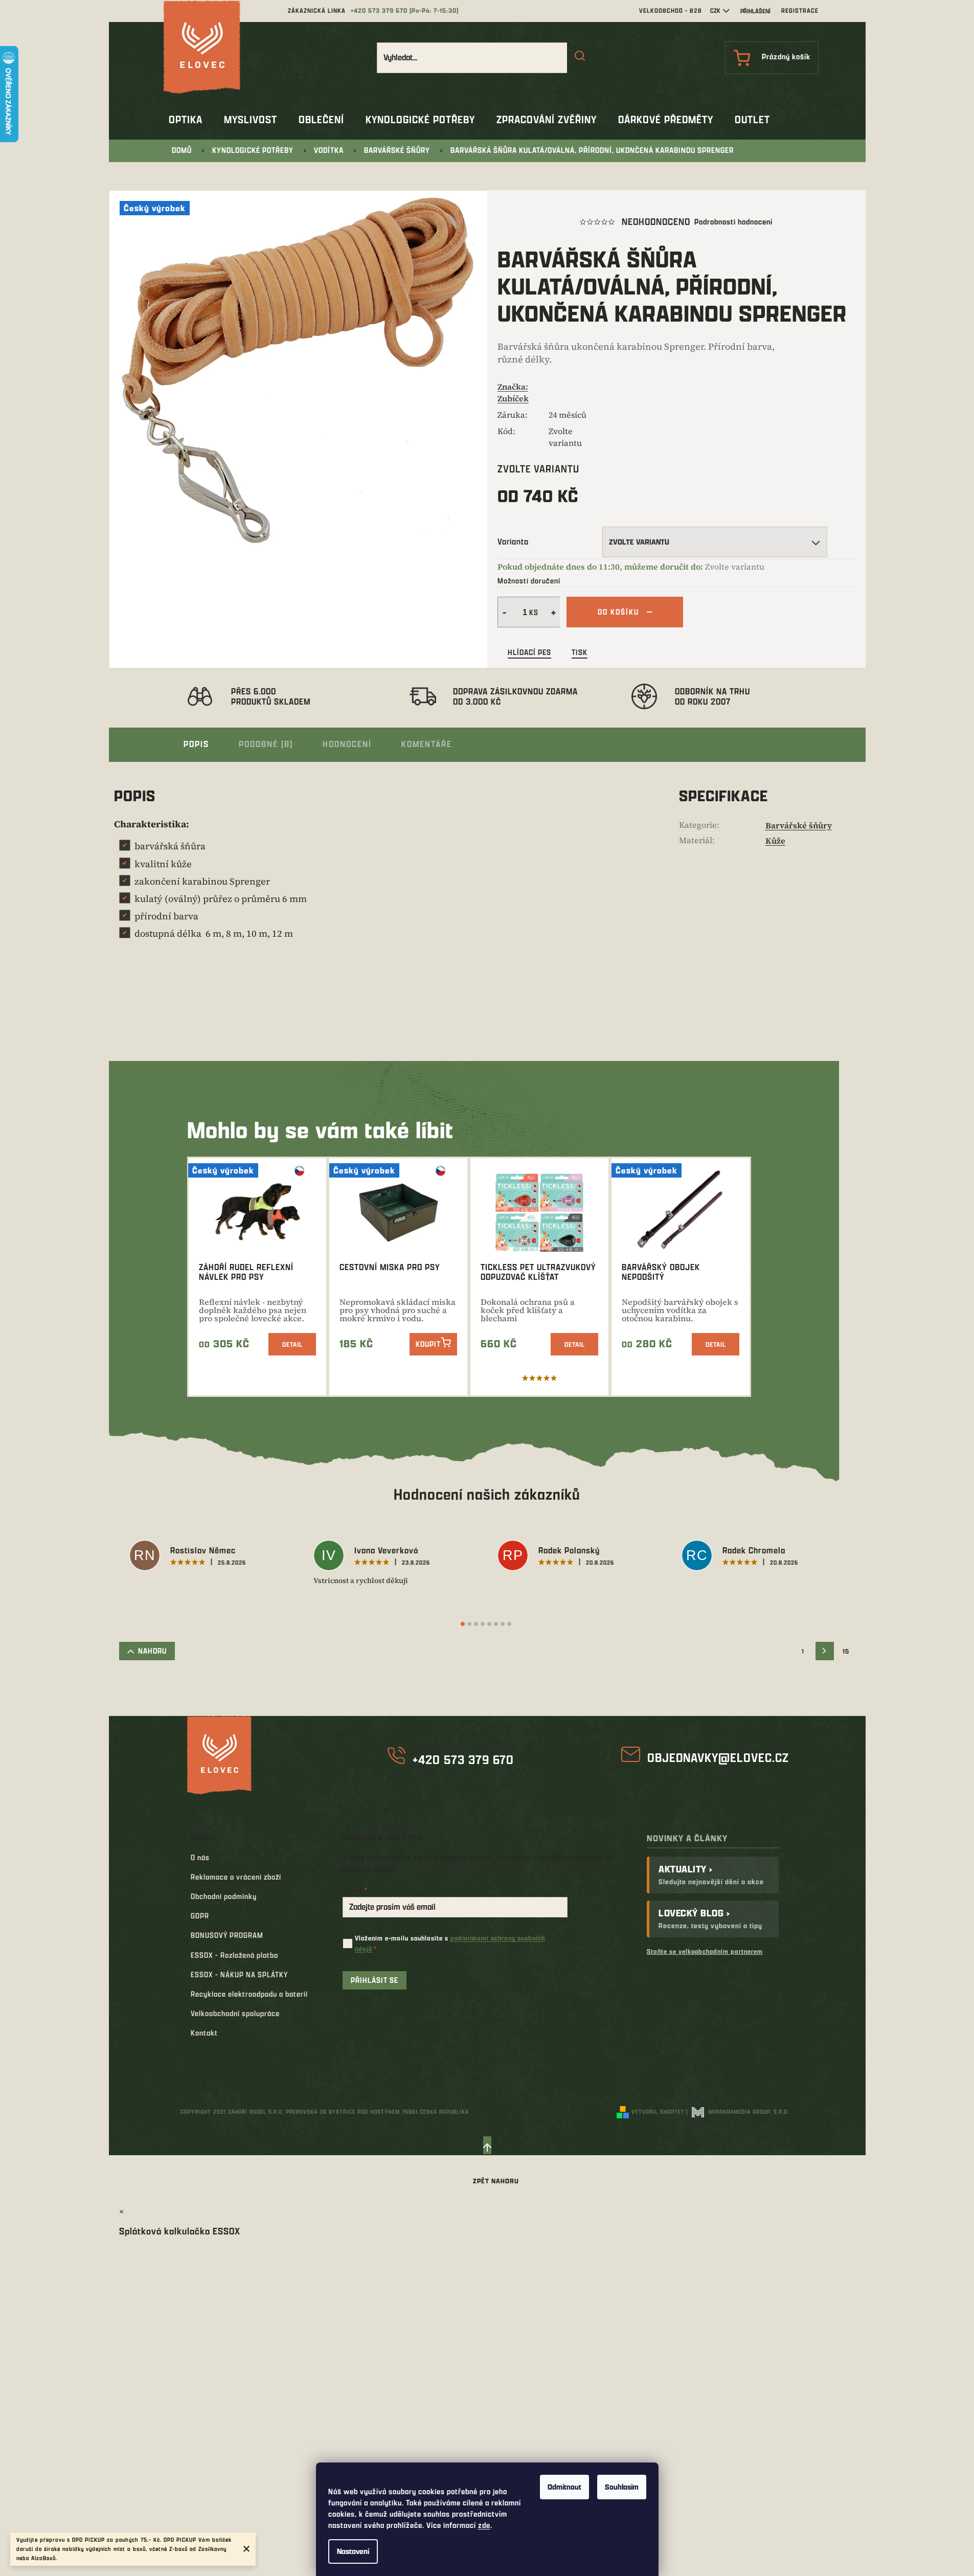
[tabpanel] (211, 1557)
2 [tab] (469, 1624)
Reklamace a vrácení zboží (236, 1877)
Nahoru (152, 1651)
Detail (292, 1344)
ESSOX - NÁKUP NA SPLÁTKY (239, 1974)
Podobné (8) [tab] (266, 744)
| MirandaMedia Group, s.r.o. (738, 2111)
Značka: (513, 392)
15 (846, 1651)
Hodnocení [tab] (347, 744)
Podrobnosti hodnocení (733, 222)
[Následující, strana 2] (825, 1651)
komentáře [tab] (427, 744)
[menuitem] (186, 120)
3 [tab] (476, 1624)
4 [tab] (483, 1624)
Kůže (775, 841)
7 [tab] (503, 1624)
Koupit (428, 1344)
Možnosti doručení (529, 581)
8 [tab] (509, 1624)
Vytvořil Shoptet (658, 2111)
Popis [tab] (196, 744)
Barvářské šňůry (799, 825)
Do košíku (618, 612)
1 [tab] (463, 1624)
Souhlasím (622, 2487)
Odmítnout (564, 2487)
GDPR (200, 1916)
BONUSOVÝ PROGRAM (227, 1935)
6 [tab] (496, 1624)
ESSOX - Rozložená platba (234, 1955)
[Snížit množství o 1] (503, 612)
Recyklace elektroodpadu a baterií (249, 1994)
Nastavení (353, 2551)
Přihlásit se (375, 1980)
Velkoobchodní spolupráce (235, 2013)
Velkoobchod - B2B (671, 10)
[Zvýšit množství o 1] (555, 612)
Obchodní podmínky (224, 1896)
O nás (200, 1857)
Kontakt (204, 2033)
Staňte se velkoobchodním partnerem (705, 1951)
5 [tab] (489, 1624)
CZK (715, 10)
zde (484, 2525)
